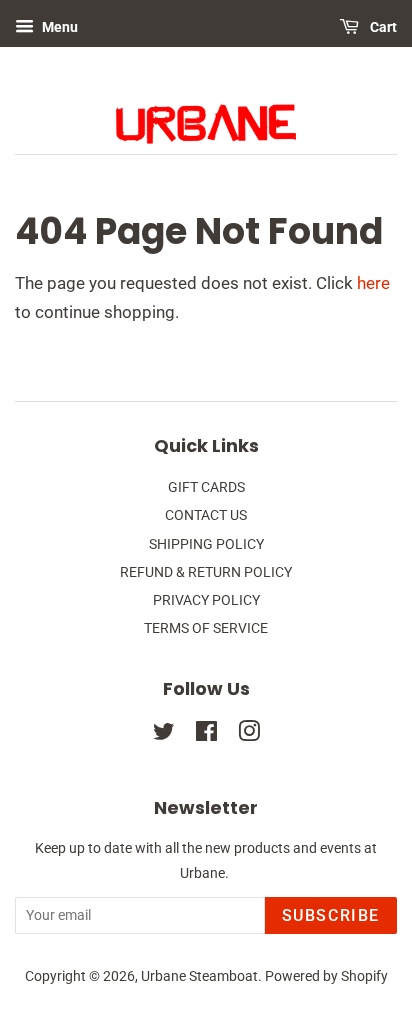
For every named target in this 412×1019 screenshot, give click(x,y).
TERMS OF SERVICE (206, 628)
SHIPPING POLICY (206, 544)
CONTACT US (206, 515)
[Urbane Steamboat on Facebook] (206, 735)
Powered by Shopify (326, 976)
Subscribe (331, 915)
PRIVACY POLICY (206, 600)
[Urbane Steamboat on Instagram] (249, 735)
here (373, 283)
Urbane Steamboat (199, 976)
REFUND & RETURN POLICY (206, 572)
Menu (58, 27)
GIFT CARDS (206, 487)
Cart (382, 27)
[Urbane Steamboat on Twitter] (164, 735)
